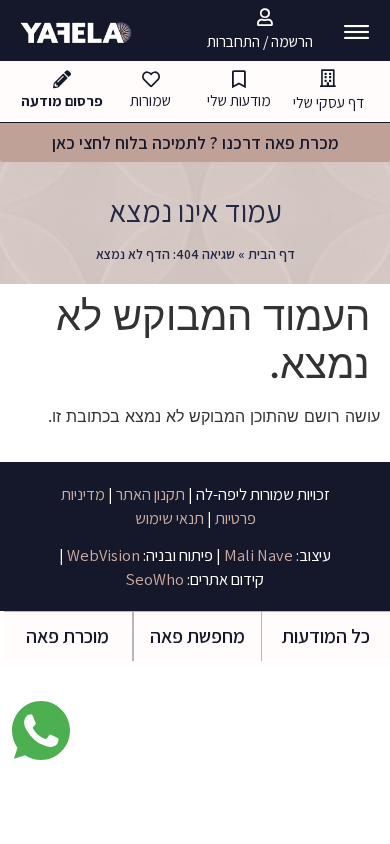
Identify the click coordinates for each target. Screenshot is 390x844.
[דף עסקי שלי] (328, 78)
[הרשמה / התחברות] (265, 17)
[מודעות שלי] (239, 79)
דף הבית (271, 254)
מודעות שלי (239, 100)
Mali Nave (257, 555)
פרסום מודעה (62, 100)
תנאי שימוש (169, 518)
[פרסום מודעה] (62, 79)
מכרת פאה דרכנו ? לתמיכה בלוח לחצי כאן (195, 142)
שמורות (150, 100)
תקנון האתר (150, 494)
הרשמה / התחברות (260, 41)
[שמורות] (151, 79)
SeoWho (155, 579)
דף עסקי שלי (328, 102)
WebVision (102, 555)
